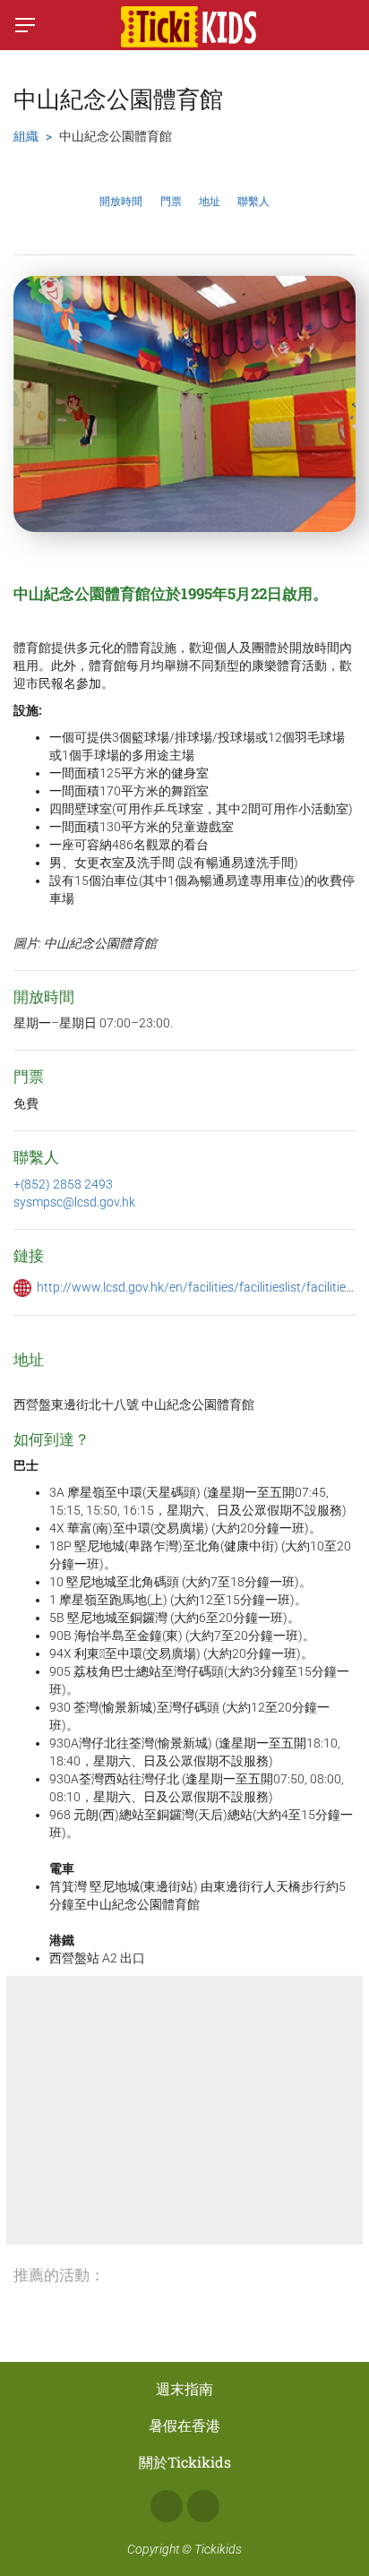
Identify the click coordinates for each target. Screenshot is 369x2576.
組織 (26, 136)
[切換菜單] (25, 25)
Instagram (203, 2506)
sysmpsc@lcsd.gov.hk (74, 1202)
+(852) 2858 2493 (63, 1184)
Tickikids (218, 2549)
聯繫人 (253, 202)
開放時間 (121, 202)
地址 (210, 202)
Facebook (167, 2506)
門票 (171, 202)
